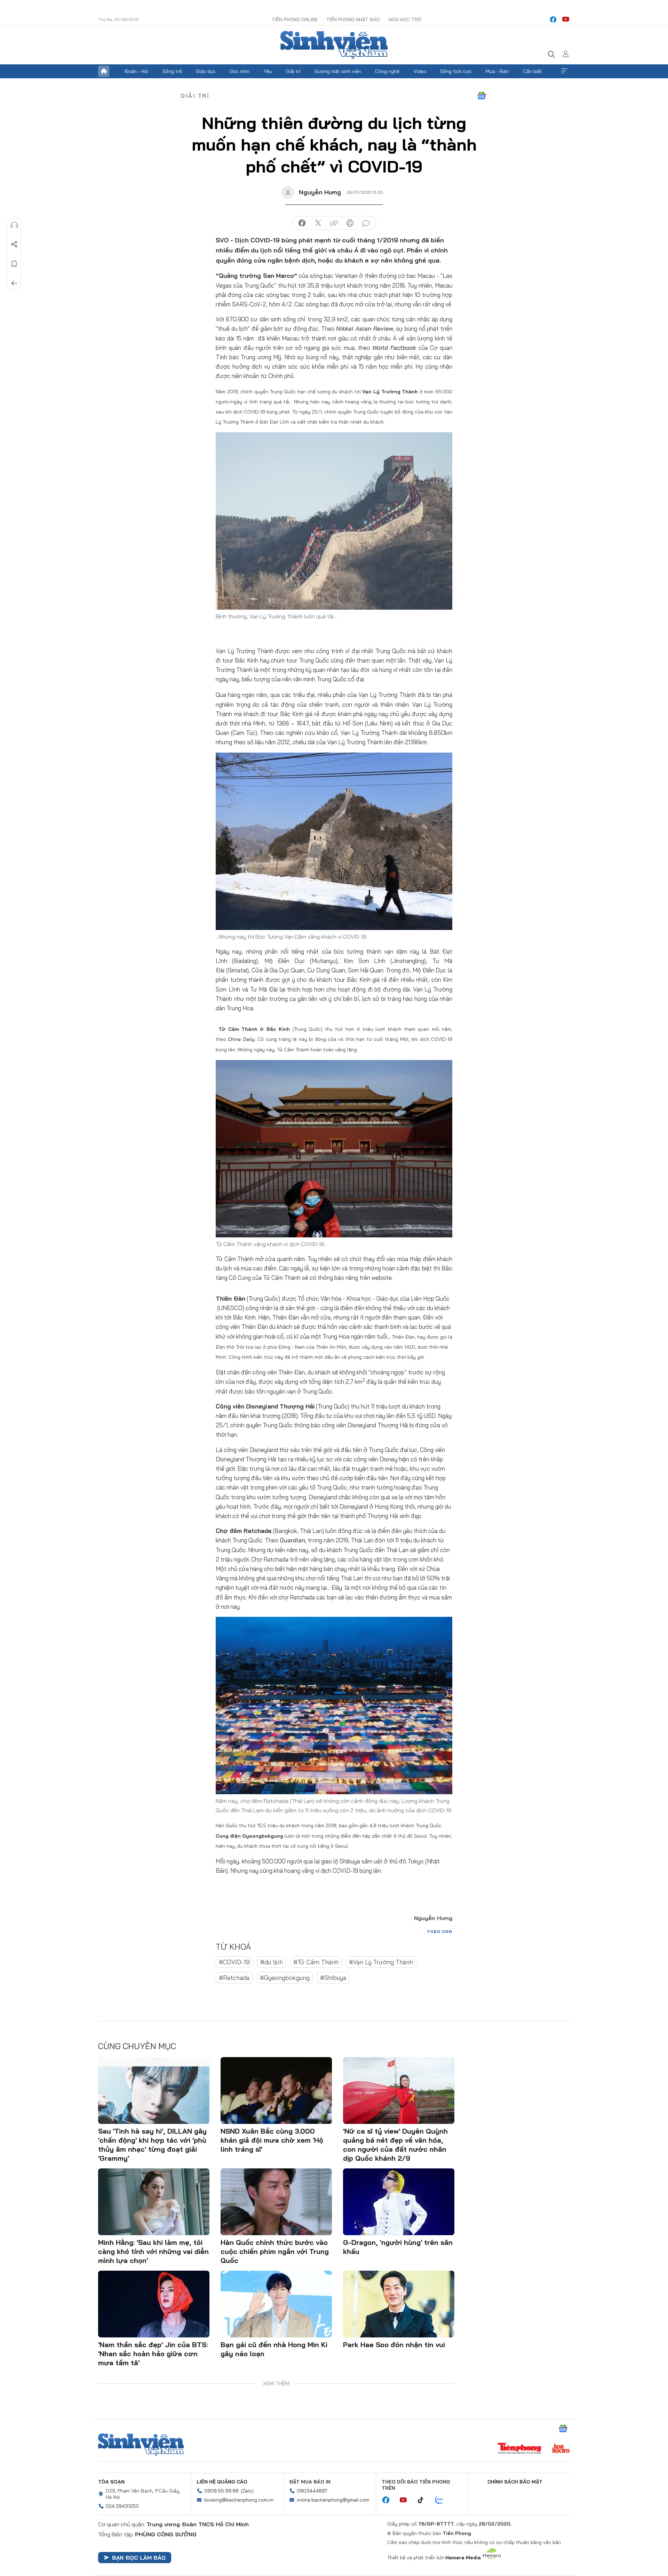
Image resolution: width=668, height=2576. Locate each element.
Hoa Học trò (405, 19)
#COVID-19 (234, 1962)
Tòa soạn (111, 2482)
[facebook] (553, 19)
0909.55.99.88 (221, 2491)
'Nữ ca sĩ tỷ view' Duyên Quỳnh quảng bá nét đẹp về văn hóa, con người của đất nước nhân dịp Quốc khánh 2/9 (395, 2145)
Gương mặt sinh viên (338, 71)
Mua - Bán (497, 71)
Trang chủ (104, 71)
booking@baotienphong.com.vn (239, 2500)
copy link (334, 223)
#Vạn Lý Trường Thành (381, 1962)
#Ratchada (234, 1978)
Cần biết (532, 71)
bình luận (366, 223)
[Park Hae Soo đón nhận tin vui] (399, 2304)
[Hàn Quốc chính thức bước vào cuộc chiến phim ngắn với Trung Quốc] (276, 2202)
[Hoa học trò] (561, 2449)
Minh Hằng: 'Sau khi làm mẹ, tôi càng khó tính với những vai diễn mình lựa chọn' (153, 2251)
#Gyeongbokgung (285, 1978)
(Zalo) (247, 2491)
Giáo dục (206, 71)
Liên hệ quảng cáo (222, 2482)
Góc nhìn (240, 71)
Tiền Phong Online (295, 19)
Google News (482, 96)
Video (420, 71)
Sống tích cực (456, 71)
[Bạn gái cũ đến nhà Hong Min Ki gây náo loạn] (276, 2304)
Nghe (14, 225)
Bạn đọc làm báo (139, 2558)
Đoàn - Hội (136, 71)
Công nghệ (387, 71)
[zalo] (443, 2500)
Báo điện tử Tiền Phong (334, 45)
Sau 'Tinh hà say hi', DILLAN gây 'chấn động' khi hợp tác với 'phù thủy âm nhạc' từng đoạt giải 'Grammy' (152, 2145)
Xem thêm (564, 71)
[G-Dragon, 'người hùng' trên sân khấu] (399, 2202)
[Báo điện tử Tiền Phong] (519, 2449)
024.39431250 (122, 2506)
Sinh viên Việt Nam (141, 2445)
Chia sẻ (14, 244)
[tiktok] (424, 2500)
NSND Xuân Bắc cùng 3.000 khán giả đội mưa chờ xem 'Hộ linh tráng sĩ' (272, 2140)
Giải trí (293, 71)
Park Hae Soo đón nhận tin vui (394, 2345)
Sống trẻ (172, 71)
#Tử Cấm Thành (316, 1962)
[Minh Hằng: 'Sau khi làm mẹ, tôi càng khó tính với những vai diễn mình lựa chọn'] (154, 2202)
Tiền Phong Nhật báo (353, 19)
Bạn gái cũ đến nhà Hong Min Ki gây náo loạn (274, 2349)
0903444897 (312, 2491)
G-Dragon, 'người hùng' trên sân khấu (398, 2247)
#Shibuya (333, 1978)
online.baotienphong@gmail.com (333, 2500)
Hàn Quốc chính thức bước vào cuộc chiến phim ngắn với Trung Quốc (275, 2251)
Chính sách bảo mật (515, 2482)
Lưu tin (14, 264)
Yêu (268, 71)
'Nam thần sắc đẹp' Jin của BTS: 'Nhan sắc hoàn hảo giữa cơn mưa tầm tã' (153, 2354)
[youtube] (566, 19)
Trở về (14, 283)
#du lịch (272, 1962)
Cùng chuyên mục (137, 2046)
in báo (350, 223)
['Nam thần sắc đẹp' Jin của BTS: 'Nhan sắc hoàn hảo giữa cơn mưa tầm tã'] (154, 2304)
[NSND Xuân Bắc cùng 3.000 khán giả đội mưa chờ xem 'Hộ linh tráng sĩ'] (276, 2091)
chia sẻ (302, 223)
